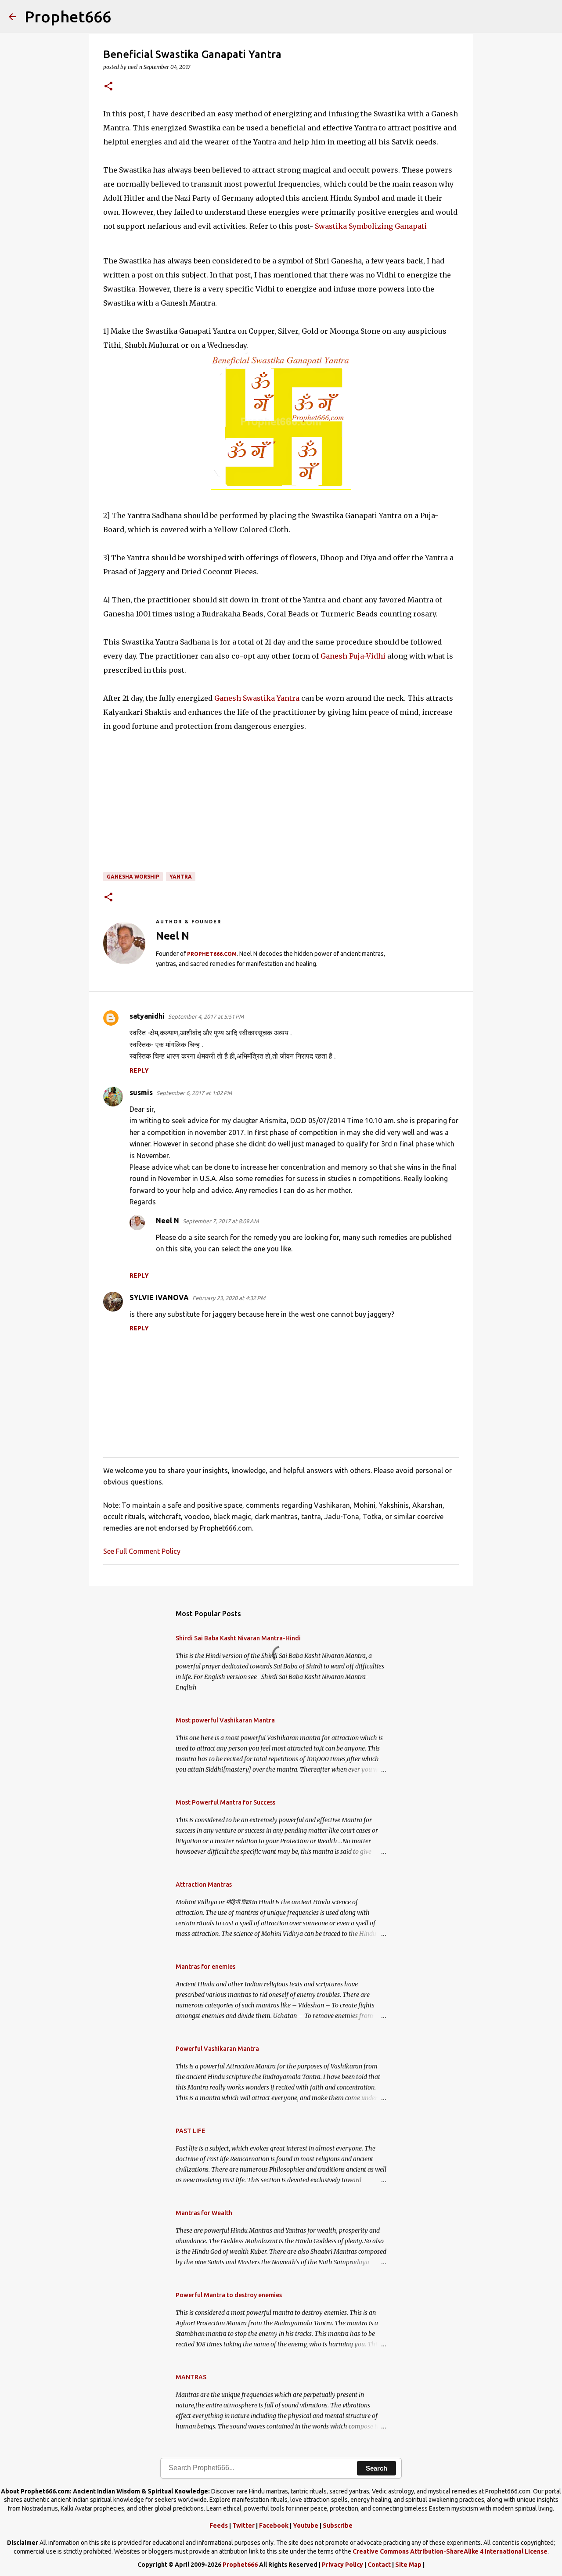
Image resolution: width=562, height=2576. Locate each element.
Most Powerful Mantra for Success (225, 1802)
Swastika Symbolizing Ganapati (371, 226)
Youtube (306, 2526)
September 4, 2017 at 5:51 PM (206, 1016)
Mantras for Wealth (204, 2213)
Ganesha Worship (133, 877)
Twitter (243, 2526)
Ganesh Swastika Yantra (257, 698)
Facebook (274, 2526)
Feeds (219, 2526)
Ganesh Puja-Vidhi (354, 656)
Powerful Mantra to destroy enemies (229, 2295)
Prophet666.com (212, 954)
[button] (108, 87)
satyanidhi (147, 1016)
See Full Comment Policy (142, 1551)
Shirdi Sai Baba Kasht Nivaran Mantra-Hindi (238, 1638)
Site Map (408, 2565)
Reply (139, 1070)
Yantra (181, 877)
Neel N (168, 1221)
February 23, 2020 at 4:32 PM (229, 1298)
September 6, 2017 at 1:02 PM (194, 1093)
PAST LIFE (190, 2131)
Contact (379, 2565)
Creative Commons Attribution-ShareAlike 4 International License (450, 2551)
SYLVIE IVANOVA (159, 1297)
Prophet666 (68, 16)
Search (376, 2468)
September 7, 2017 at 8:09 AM (221, 1221)
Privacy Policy (342, 2565)
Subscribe (338, 2526)
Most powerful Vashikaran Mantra (225, 1720)
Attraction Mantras (204, 1884)
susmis (141, 1092)
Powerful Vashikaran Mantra (217, 2049)
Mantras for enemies (205, 1967)
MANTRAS (191, 2377)
